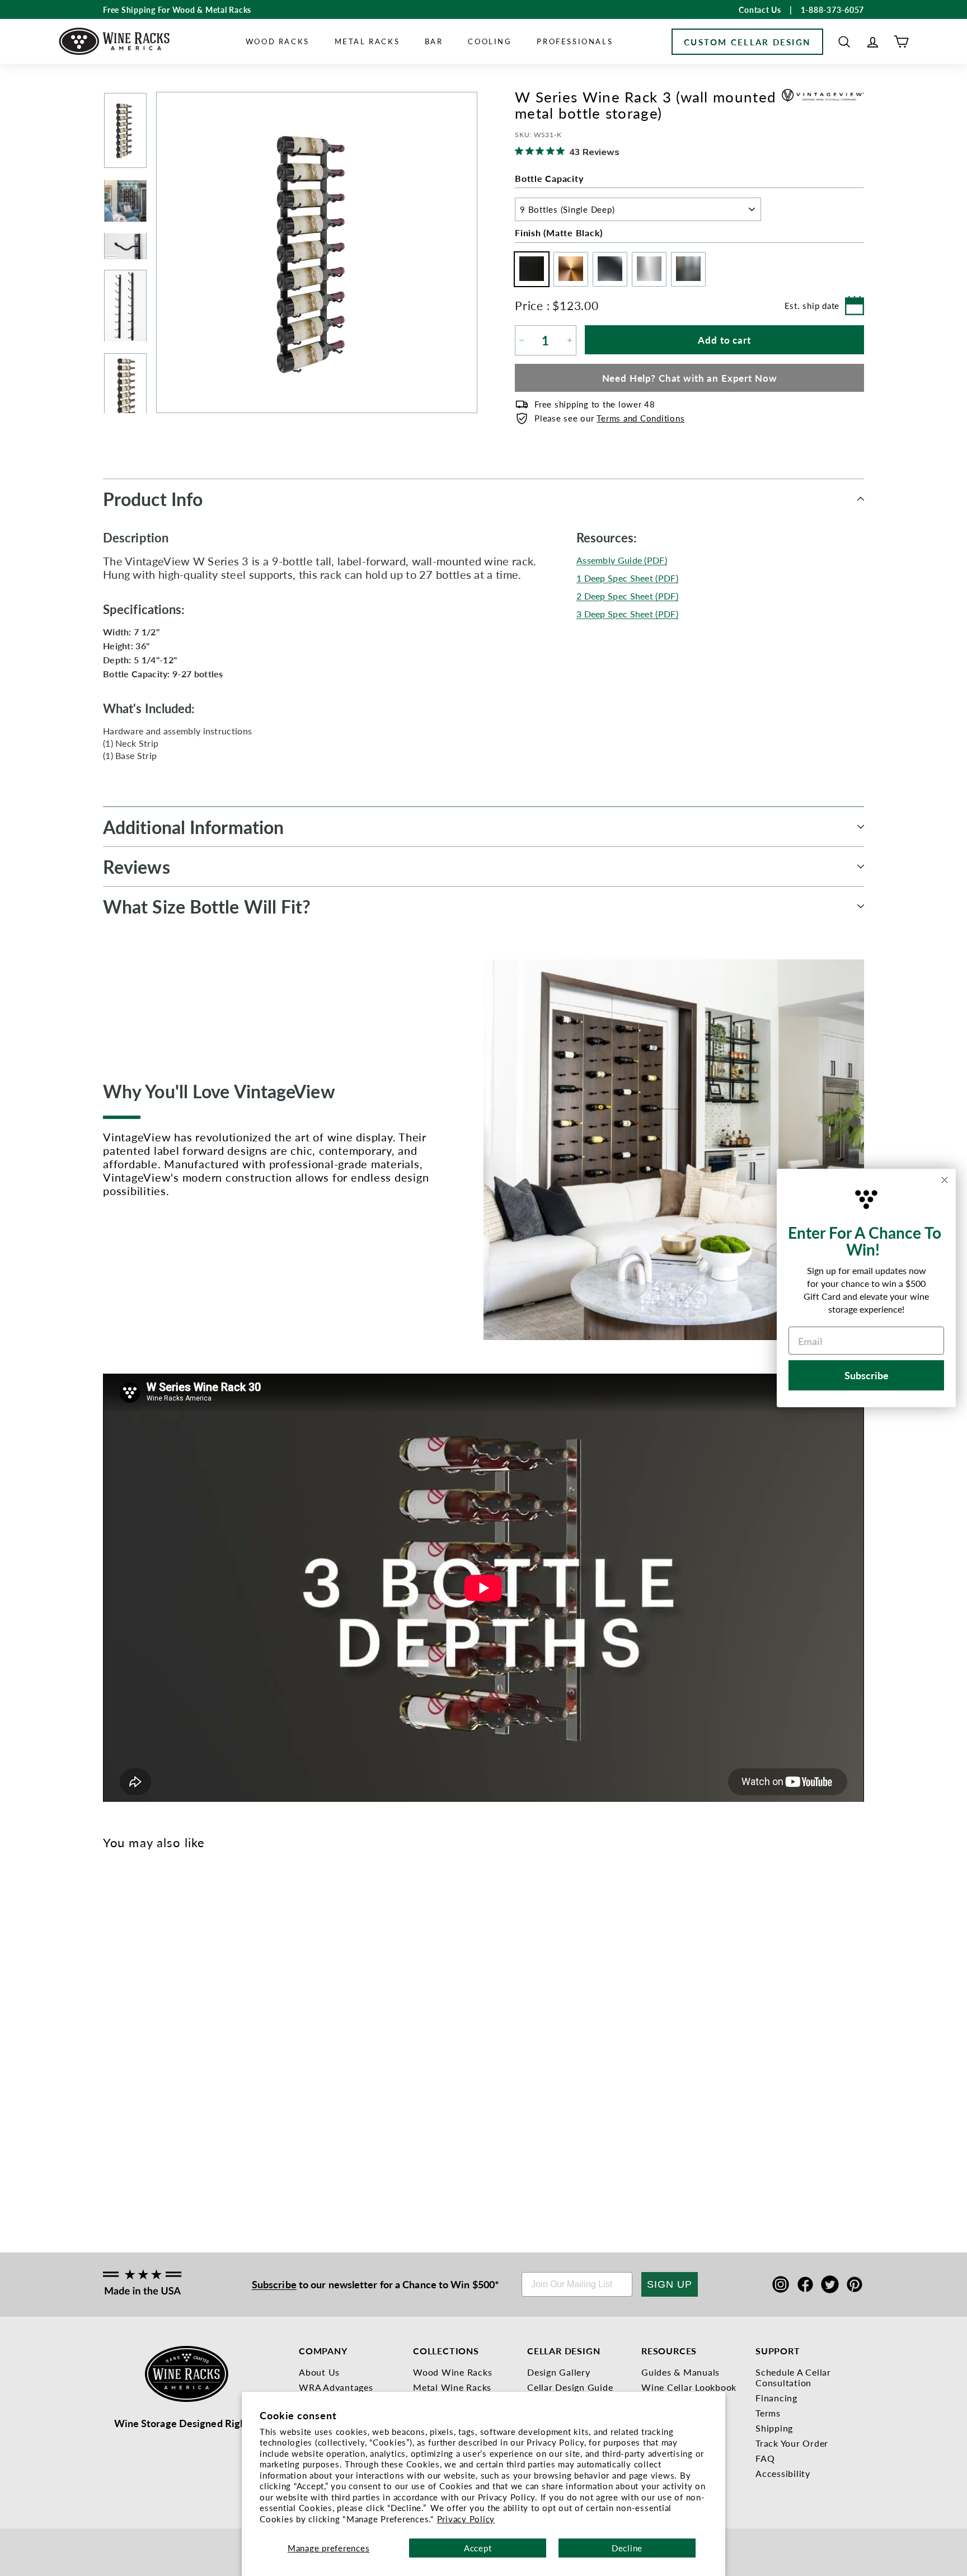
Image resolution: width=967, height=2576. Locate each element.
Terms (768, 2413)
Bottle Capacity (549, 178)
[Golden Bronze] (128, 1991)
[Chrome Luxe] (165, 1991)
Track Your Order (792, 2443)
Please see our (609, 418)
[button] (844, 42)
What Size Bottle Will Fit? (207, 906)
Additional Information (193, 827)
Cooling (490, 41)
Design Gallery (559, 2372)
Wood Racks (278, 41)
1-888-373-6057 (833, 10)
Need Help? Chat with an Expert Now (690, 378)
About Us (319, 2372)
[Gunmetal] (147, 1991)
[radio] (529, 269)
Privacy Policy (466, 2519)
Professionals (575, 41)
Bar (434, 41)
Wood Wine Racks (452, 2372)
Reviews (137, 867)
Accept (478, 2548)
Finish (559, 233)
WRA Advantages (336, 2387)
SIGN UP (670, 2284)
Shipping (774, 2428)
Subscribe (274, 2284)
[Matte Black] (110, 1991)
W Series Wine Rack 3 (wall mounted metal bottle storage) (124, 2131)
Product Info (153, 499)
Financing (776, 2398)
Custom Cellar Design (747, 42)
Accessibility (783, 2473)
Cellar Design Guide (570, 2387)
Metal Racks (367, 41)
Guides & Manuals (680, 2372)
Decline (627, 2548)
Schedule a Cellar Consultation (793, 2377)
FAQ (765, 2458)
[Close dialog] (945, 1180)
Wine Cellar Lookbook (689, 2387)
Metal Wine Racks (452, 2387)
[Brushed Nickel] (184, 1991)
